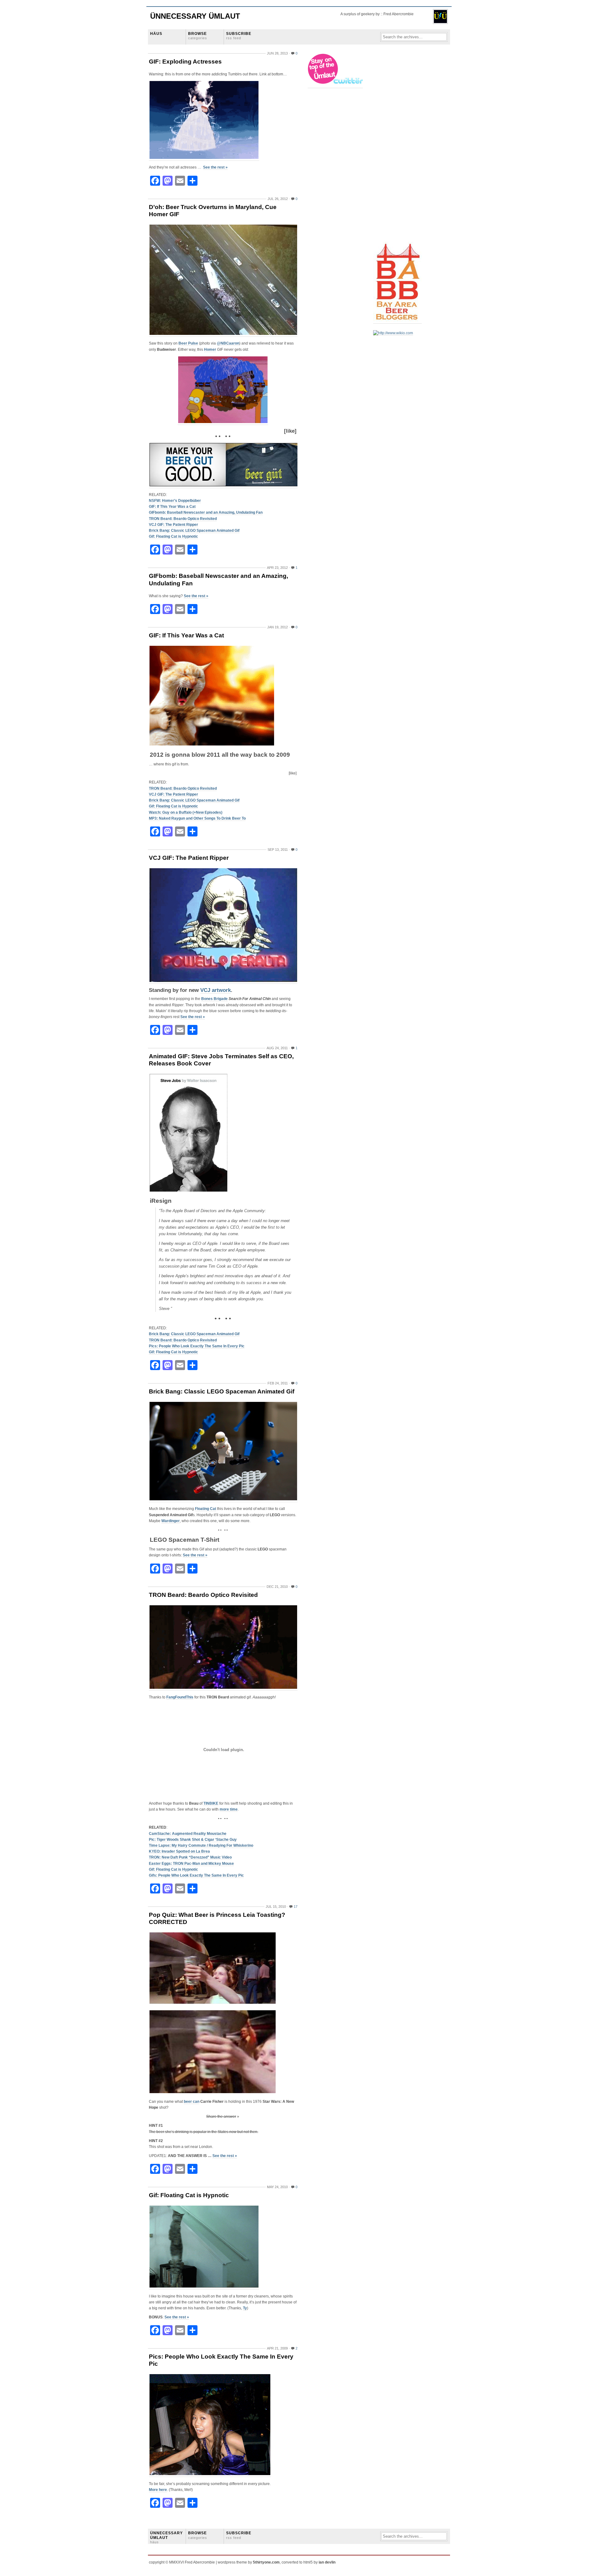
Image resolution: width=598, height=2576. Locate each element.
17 (296, 1907)
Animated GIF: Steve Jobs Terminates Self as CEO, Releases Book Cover (221, 1060)
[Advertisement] (398, 147)
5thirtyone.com (266, 2562)
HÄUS (156, 34)
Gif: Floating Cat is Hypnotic (173, 536)
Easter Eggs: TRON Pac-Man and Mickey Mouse (191, 1864)
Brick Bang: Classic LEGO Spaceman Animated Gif (194, 531)
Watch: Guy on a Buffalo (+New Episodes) (186, 812)
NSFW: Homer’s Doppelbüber (175, 501)
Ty (245, 2308)
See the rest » (215, 167)
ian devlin (327, 2562)
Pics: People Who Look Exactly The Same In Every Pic (197, 1346)
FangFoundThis (180, 1697)
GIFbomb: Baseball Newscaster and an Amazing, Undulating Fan (206, 512)
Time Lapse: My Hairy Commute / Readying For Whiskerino (201, 1845)
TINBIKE (211, 1803)
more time (229, 1809)
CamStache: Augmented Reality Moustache (188, 1834)
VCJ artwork (216, 990)
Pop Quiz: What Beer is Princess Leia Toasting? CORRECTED (217, 1918)
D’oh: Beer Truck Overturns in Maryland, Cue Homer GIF (213, 211)
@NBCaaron (228, 343)
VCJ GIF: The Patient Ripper (173, 525)
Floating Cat (206, 1509)
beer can (192, 2102)
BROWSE (198, 36)
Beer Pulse (188, 343)
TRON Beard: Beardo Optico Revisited (183, 519)
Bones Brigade (214, 999)
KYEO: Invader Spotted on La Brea (179, 1851)
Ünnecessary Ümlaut (195, 16)
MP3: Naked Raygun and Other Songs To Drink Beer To (197, 818)
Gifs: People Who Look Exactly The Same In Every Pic (196, 1875)
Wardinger (171, 1521)
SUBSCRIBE (239, 36)
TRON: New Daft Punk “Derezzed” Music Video (190, 1857)
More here (158, 2490)
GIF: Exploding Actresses (185, 62)
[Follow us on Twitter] (336, 86)
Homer (210, 350)
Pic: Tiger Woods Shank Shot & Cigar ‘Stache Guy (193, 1840)
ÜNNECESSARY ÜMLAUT (166, 2537)
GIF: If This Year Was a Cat (172, 507)
